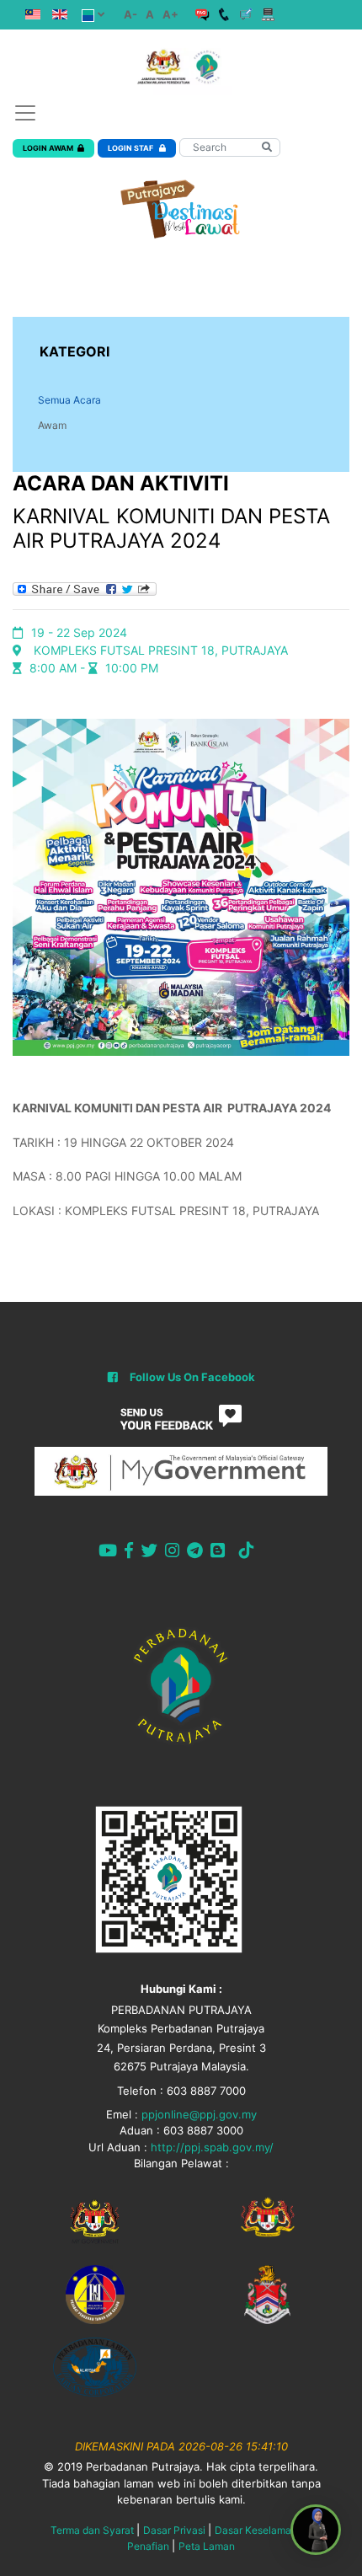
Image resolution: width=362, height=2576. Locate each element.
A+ (170, 14)
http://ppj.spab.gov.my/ (212, 2147)
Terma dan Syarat (92, 2530)
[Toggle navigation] (25, 113)
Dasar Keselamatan (261, 2530)
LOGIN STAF (131, 148)
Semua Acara (69, 400)
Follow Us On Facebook (192, 1377)
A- (130, 14)
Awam (52, 425)
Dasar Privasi (174, 2530)
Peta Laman (207, 2546)
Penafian (148, 2546)
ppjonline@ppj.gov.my (199, 2114)
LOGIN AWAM (48, 148)
